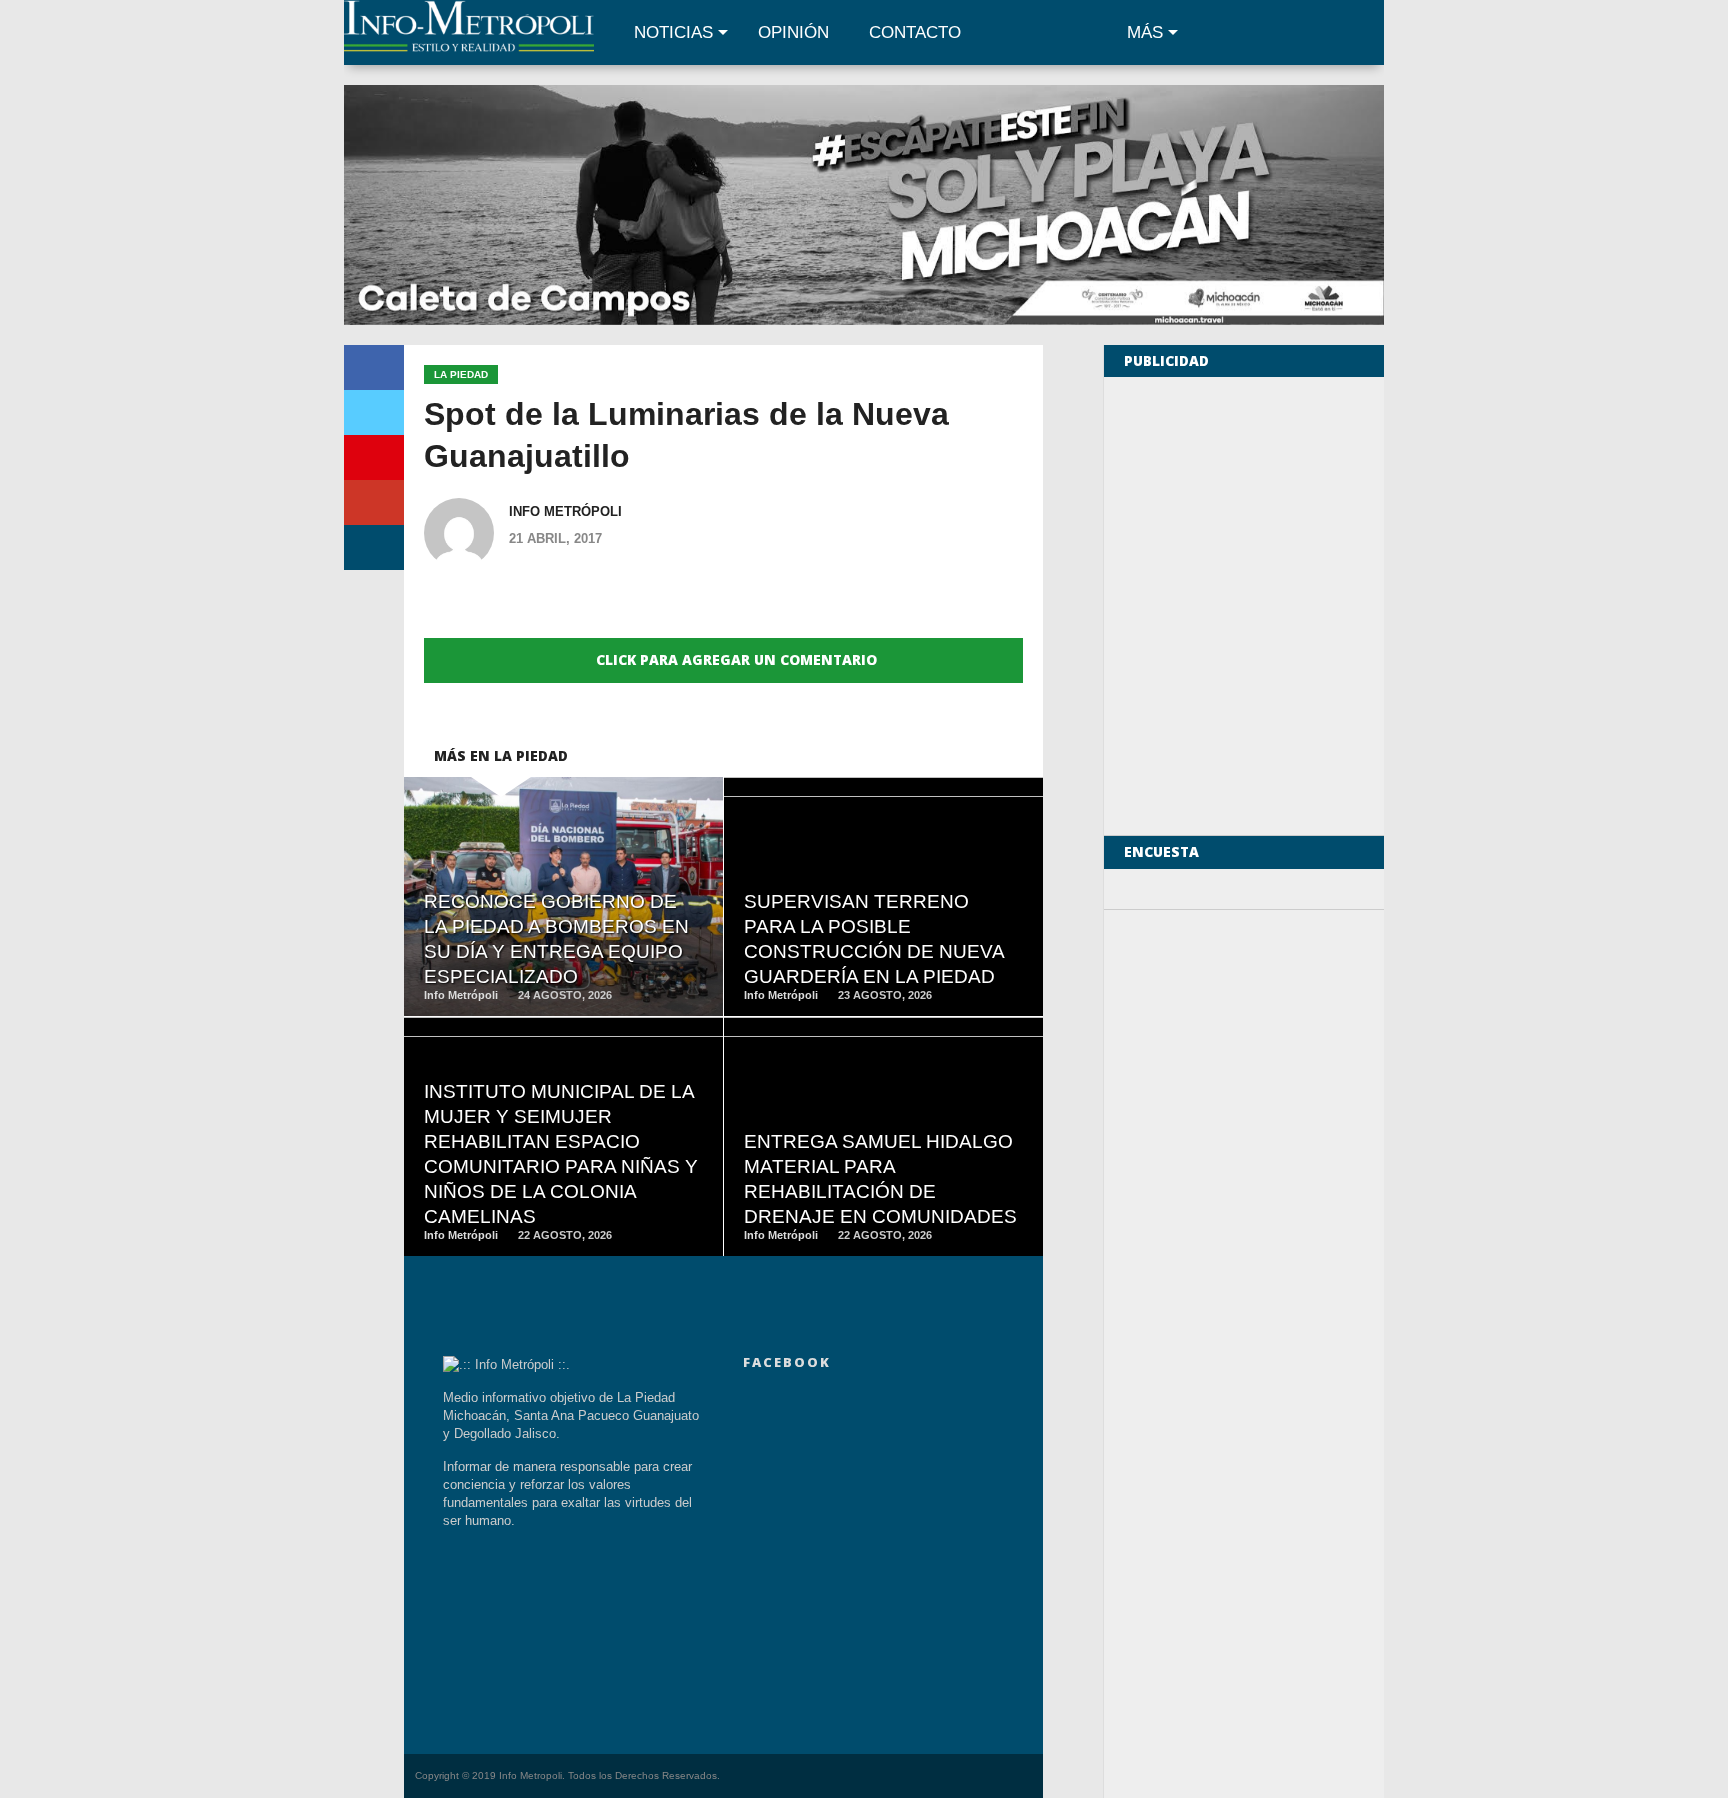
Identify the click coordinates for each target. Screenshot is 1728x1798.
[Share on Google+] (374, 502)
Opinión (793, 32)
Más (1145, 32)
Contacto (915, 32)
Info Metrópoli (565, 511)
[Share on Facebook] (374, 367)
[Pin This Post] (374, 457)
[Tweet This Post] (374, 412)
